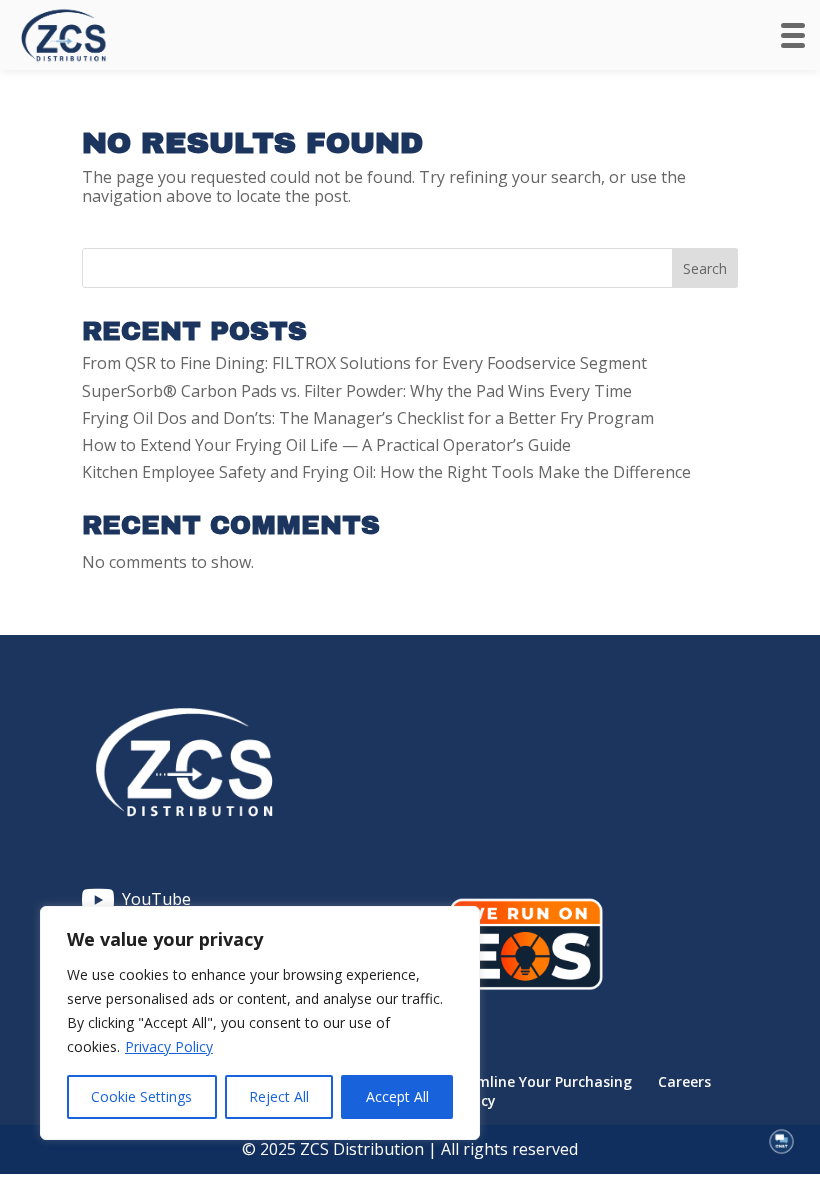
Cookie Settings (141, 1096)
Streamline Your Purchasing (535, 1081)
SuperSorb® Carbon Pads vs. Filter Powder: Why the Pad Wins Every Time (357, 391)
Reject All (279, 1096)
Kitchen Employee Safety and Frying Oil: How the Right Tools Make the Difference (386, 472)
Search (705, 268)
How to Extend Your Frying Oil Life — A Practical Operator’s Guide (326, 445)
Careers (684, 1081)
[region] (260, 1023)
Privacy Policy (169, 1046)
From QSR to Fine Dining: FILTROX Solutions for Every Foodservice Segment (364, 363)
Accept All (397, 1096)
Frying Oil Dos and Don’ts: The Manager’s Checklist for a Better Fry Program (368, 418)
